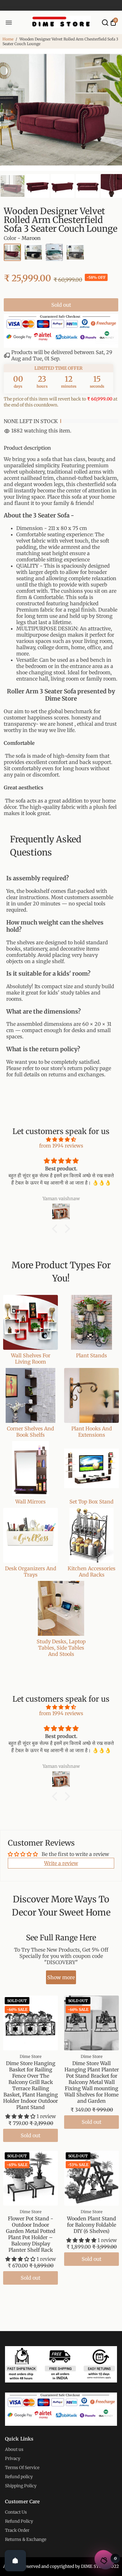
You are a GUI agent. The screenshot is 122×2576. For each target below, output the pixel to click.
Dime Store (31, 2056)
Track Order (17, 2530)
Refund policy (19, 2477)
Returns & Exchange (26, 2539)
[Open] (15, 2561)
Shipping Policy (21, 2486)
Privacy (13, 2459)
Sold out (61, 305)
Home (8, 39)
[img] (61, 1139)
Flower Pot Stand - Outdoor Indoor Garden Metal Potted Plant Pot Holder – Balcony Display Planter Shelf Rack (31, 2234)
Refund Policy (19, 2521)
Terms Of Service (22, 2468)
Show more (61, 1977)
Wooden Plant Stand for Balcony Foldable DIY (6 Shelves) (91, 2225)
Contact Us (16, 2512)
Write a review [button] (61, 1863)
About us (14, 2449)
